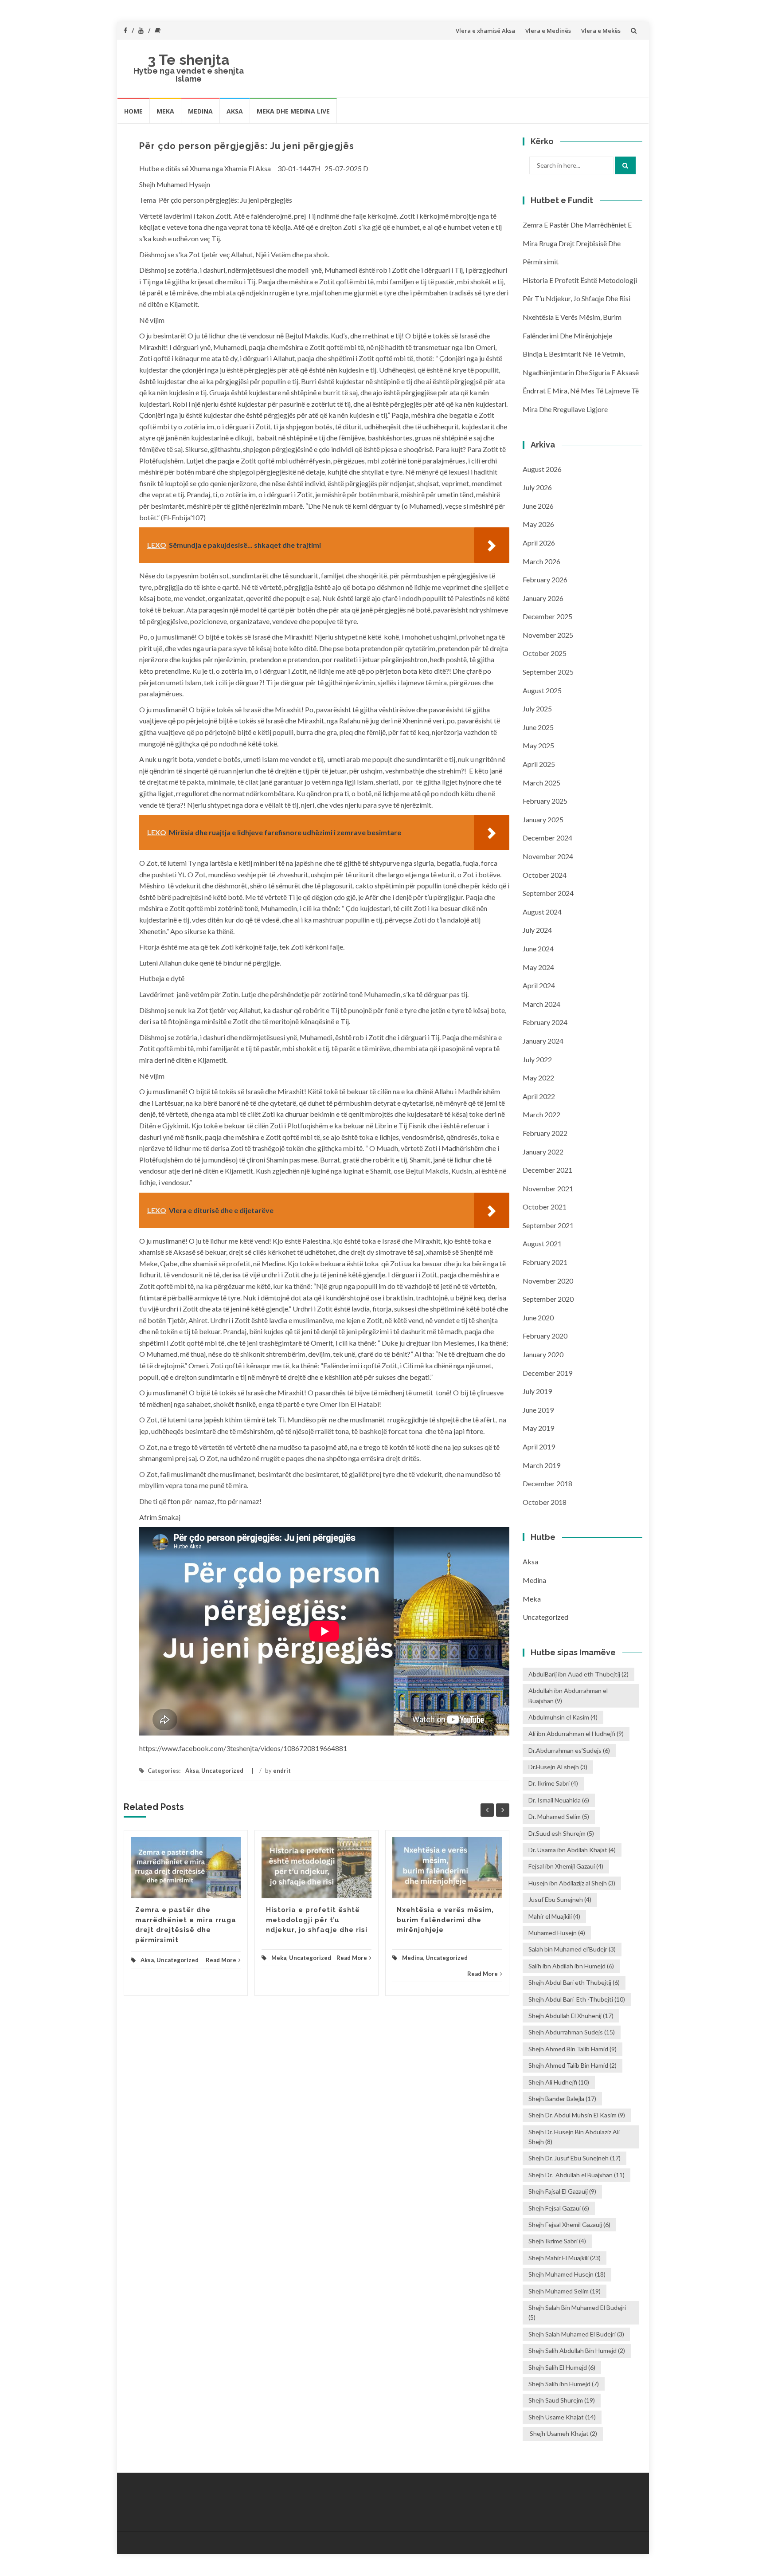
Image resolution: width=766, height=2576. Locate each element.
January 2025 (543, 819)
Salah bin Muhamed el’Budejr (572, 1949)
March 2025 (541, 783)
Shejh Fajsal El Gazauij (562, 2191)
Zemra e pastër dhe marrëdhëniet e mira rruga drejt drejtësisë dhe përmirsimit (577, 243)
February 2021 (545, 1262)
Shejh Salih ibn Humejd (564, 2384)
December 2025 (547, 616)
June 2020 (538, 1317)
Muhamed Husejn (557, 1933)
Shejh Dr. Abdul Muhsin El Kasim (577, 2115)
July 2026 (537, 487)
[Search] (625, 165)
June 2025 (538, 727)
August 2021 (542, 1243)
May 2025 (538, 745)
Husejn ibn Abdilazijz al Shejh (572, 1883)
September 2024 (548, 893)
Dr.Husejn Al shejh (558, 1767)
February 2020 (545, 1336)
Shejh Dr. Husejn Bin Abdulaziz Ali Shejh (574, 2137)
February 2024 (545, 1022)
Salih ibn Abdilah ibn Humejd (571, 1966)
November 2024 (548, 856)
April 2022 (539, 1096)
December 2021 (547, 1170)
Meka (165, 111)
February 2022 (545, 1133)
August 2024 (542, 912)
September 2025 (548, 672)
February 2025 (545, 801)
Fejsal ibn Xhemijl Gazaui (566, 1866)
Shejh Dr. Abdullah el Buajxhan (576, 2175)
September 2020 (548, 1299)
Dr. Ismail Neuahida (559, 1800)
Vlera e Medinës (548, 31)
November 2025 (548, 635)
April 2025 (539, 764)
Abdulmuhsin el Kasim (563, 1717)
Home (133, 111)
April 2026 (539, 543)
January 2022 (543, 1152)
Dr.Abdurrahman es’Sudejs (569, 1750)
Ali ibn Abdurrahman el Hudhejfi (576, 1734)
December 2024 (547, 838)
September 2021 (548, 1225)
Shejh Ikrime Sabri (557, 2241)
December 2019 (547, 1373)
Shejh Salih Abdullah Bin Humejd (577, 2350)
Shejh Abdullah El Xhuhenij (571, 2016)
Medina (200, 111)
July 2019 (537, 1391)
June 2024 (538, 948)
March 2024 (541, 1004)
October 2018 (545, 1502)
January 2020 (543, 1354)
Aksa (235, 111)
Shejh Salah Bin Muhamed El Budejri (577, 2312)
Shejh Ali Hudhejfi (559, 2082)
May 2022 (538, 1078)
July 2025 (537, 709)
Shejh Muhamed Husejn (567, 2274)
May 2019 (538, 1428)
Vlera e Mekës (601, 31)
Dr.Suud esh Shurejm (561, 1833)
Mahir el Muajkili (554, 1916)
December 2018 (547, 1483)
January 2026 (543, 598)
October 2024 (545, 875)
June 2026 (538, 506)
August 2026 (542, 469)
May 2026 (538, 524)
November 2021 (548, 1188)
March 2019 (541, 1465)
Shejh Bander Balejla (562, 2099)
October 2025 (545, 653)
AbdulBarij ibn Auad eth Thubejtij (578, 1674)
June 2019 (538, 1410)
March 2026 (541, 561)
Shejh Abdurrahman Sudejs (572, 2032)
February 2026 (545, 579)
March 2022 (541, 1114)
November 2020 (548, 1281)
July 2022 (537, 1059)
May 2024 (538, 967)
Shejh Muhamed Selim (565, 2291)
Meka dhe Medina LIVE (293, 111)
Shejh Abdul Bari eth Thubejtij (574, 1982)
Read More (221, 1960)
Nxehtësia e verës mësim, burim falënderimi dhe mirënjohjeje (445, 1920)
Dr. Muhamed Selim (559, 1816)
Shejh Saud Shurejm (562, 2400)
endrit (282, 1771)
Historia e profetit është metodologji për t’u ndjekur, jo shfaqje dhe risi (317, 1920)
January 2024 (543, 1041)
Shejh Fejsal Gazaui (559, 2208)
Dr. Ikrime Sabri (553, 1783)
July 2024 (537, 930)
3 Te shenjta (189, 60)
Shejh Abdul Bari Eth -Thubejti (577, 1999)
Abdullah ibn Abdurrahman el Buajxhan (568, 1695)
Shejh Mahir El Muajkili (565, 2258)
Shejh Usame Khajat (562, 2417)
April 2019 (539, 1447)
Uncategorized (222, 1771)
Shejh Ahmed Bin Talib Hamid (573, 2049)
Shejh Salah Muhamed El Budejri (576, 2334)
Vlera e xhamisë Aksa (485, 31)
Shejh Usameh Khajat (563, 2433)
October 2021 (545, 1207)
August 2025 (542, 690)
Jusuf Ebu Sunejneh (560, 1899)
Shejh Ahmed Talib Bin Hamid (573, 2065)
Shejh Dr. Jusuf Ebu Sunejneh (574, 2158)
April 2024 (539, 985)
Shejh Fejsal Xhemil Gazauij (569, 2225)
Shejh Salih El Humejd (562, 2367)
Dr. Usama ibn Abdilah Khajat (572, 1850)
